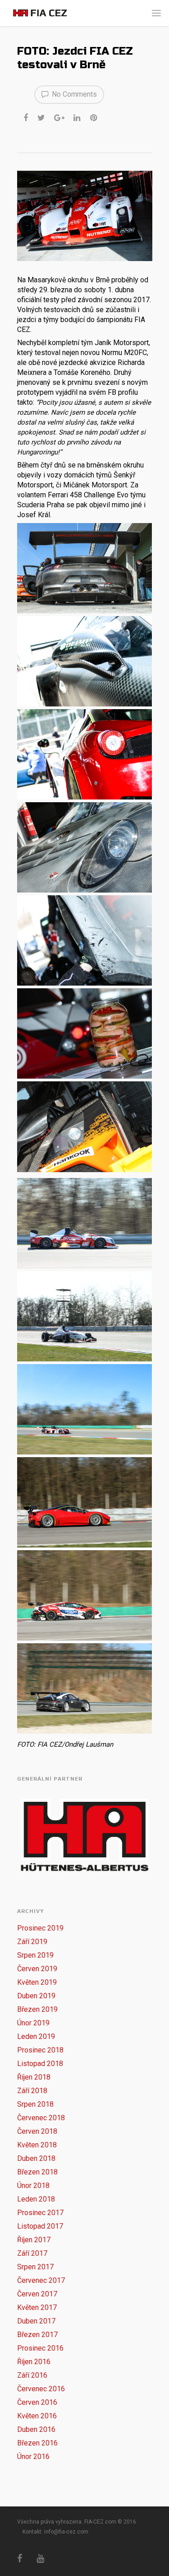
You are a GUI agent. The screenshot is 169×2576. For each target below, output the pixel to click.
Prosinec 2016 (40, 2348)
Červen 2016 (37, 2402)
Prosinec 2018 (40, 2050)
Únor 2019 (33, 2023)
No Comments (73, 94)
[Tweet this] (42, 117)
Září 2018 (32, 2091)
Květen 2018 (37, 2145)
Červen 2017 (37, 2294)
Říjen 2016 (34, 2362)
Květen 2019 (37, 1982)
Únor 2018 (33, 2186)
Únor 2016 (33, 2457)
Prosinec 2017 (40, 2213)
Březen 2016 (37, 2443)
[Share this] (26, 117)
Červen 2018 (37, 2131)
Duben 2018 (36, 2158)
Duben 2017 (36, 2321)
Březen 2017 (37, 2335)
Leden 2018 (36, 2199)
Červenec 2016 (41, 2389)
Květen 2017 (37, 2307)
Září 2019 (32, 1942)
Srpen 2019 (35, 1955)
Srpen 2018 (35, 2104)
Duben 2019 (36, 1996)
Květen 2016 (37, 2416)
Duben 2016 (36, 2429)
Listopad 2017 (40, 2226)
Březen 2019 (37, 2009)
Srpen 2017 (35, 2267)
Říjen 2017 (34, 2240)
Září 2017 (32, 2253)
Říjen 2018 (34, 2077)
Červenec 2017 (41, 2280)
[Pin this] (94, 117)
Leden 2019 (36, 2036)
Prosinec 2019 (40, 1928)
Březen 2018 (37, 2172)
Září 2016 (32, 2375)
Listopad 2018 (40, 2064)
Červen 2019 (37, 1969)
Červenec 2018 (41, 2118)
